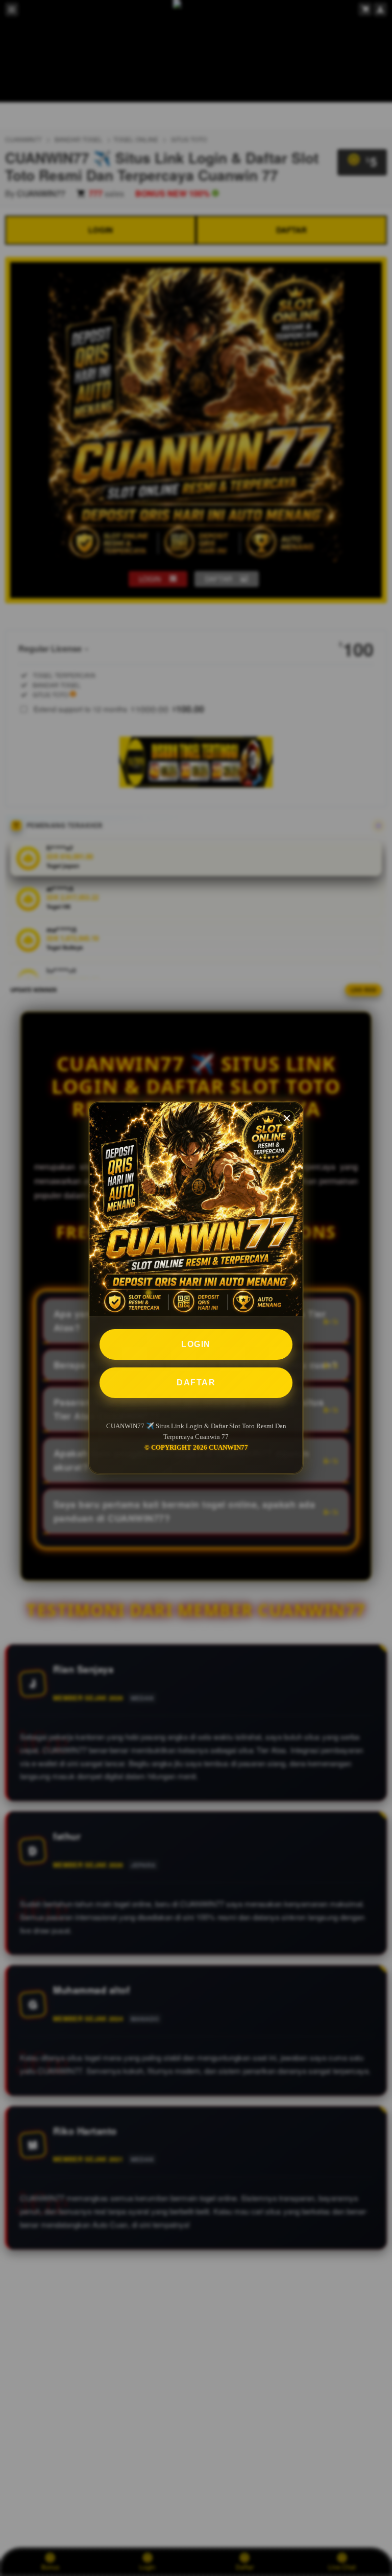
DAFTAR (196, 1382)
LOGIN (196, 1344)
